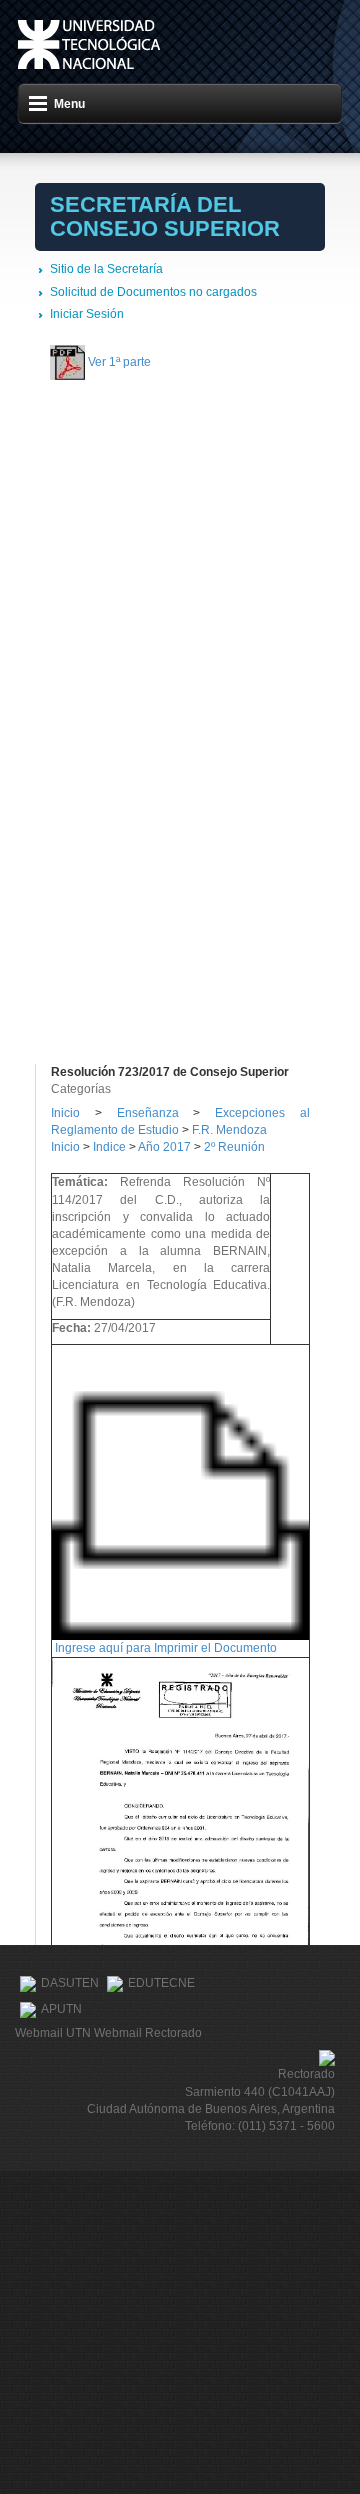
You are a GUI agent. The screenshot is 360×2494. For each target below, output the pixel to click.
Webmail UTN (53, 2033)
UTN (89, 44)
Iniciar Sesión (87, 314)
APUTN (61, 2009)
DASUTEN (70, 1983)
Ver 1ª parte (119, 362)
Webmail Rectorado (148, 2033)
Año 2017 (164, 1147)
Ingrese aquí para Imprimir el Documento (166, 1648)
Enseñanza (155, 1113)
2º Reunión (234, 1147)
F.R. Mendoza (229, 1130)
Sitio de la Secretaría (106, 269)
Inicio (65, 1113)
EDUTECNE (161, 1983)
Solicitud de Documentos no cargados (153, 292)
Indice (109, 1147)
